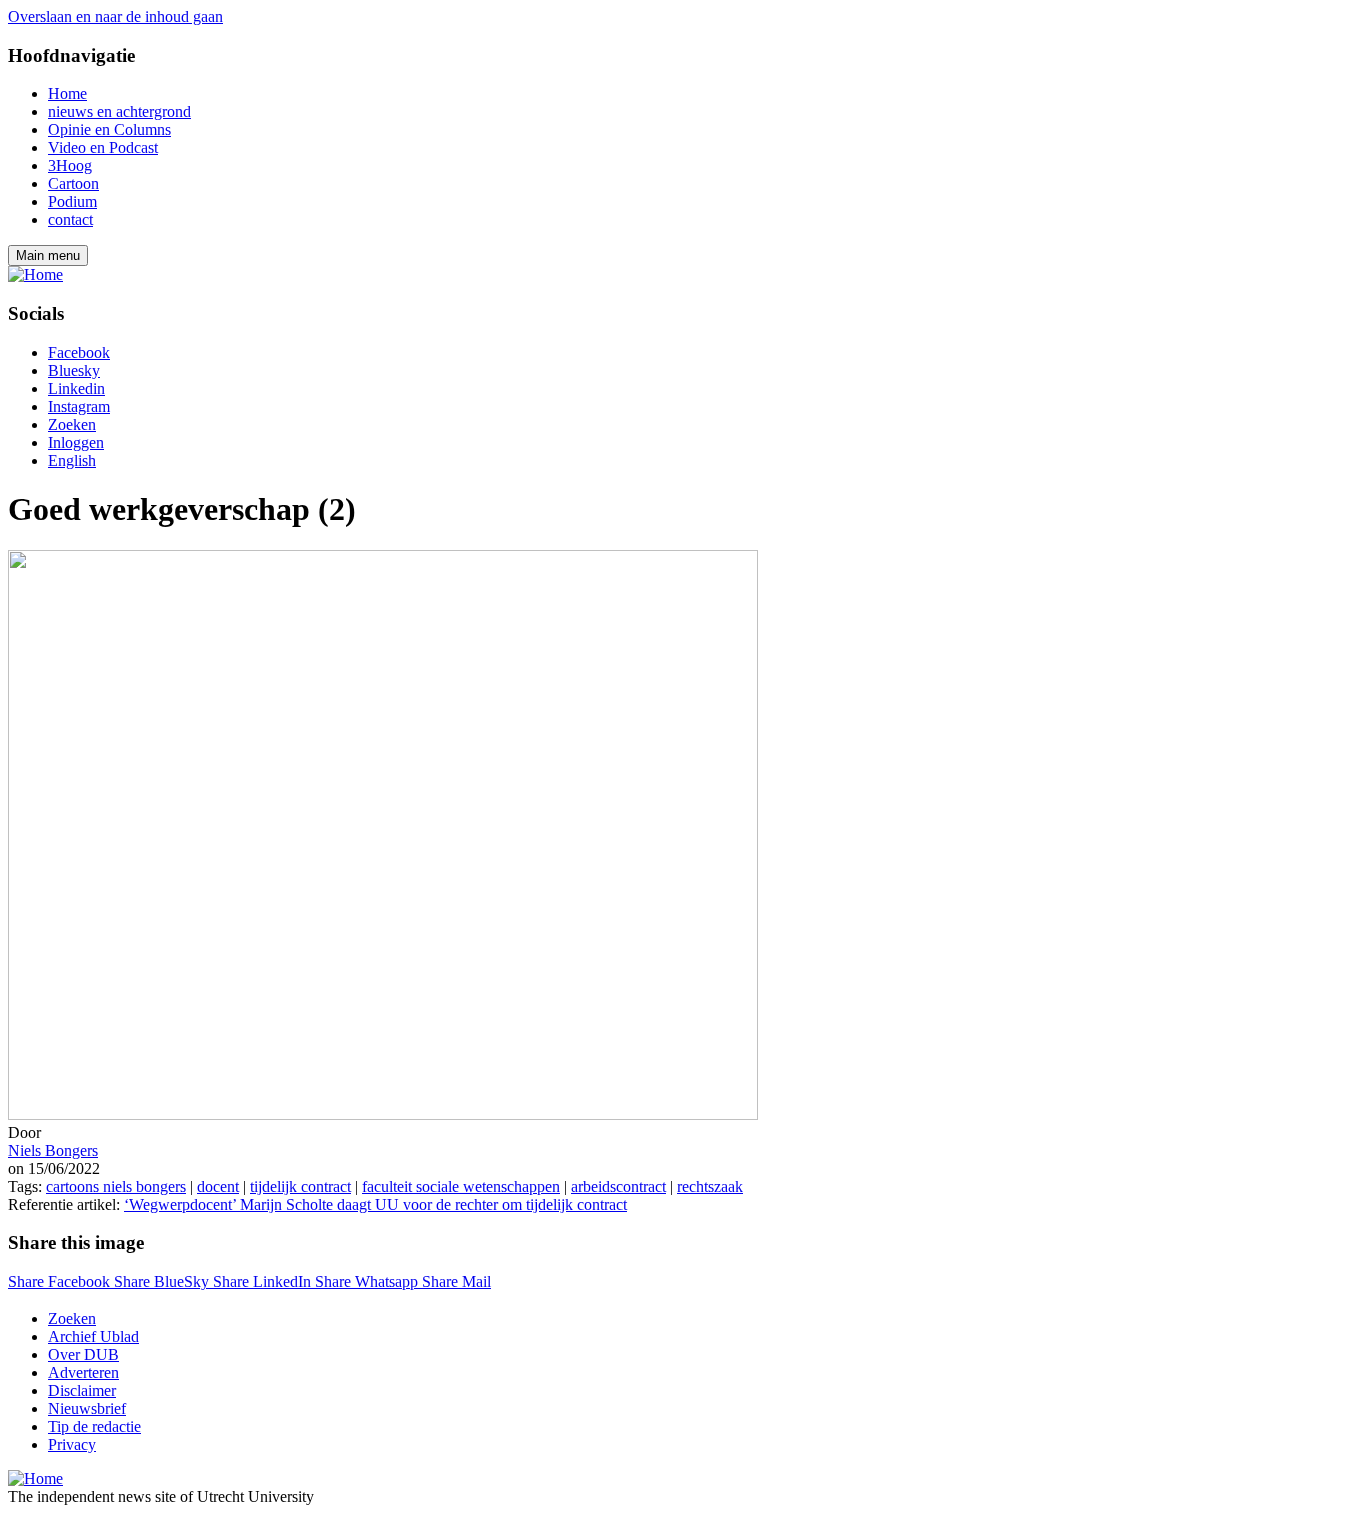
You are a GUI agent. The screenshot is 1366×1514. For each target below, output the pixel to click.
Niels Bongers (53, 1150)
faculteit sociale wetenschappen (461, 1186)
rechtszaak (710, 1186)
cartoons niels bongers (116, 1186)
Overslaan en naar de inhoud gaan (115, 16)
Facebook (79, 352)
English (72, 460)
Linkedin (76, 388)
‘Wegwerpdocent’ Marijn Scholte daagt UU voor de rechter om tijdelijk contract (375, 1204)
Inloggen (76, 442)
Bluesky (74, 370)
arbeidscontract (618, 1186)
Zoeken (72, 424)
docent (218, 1186)
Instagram (79, 406)
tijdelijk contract (300, 1186)
